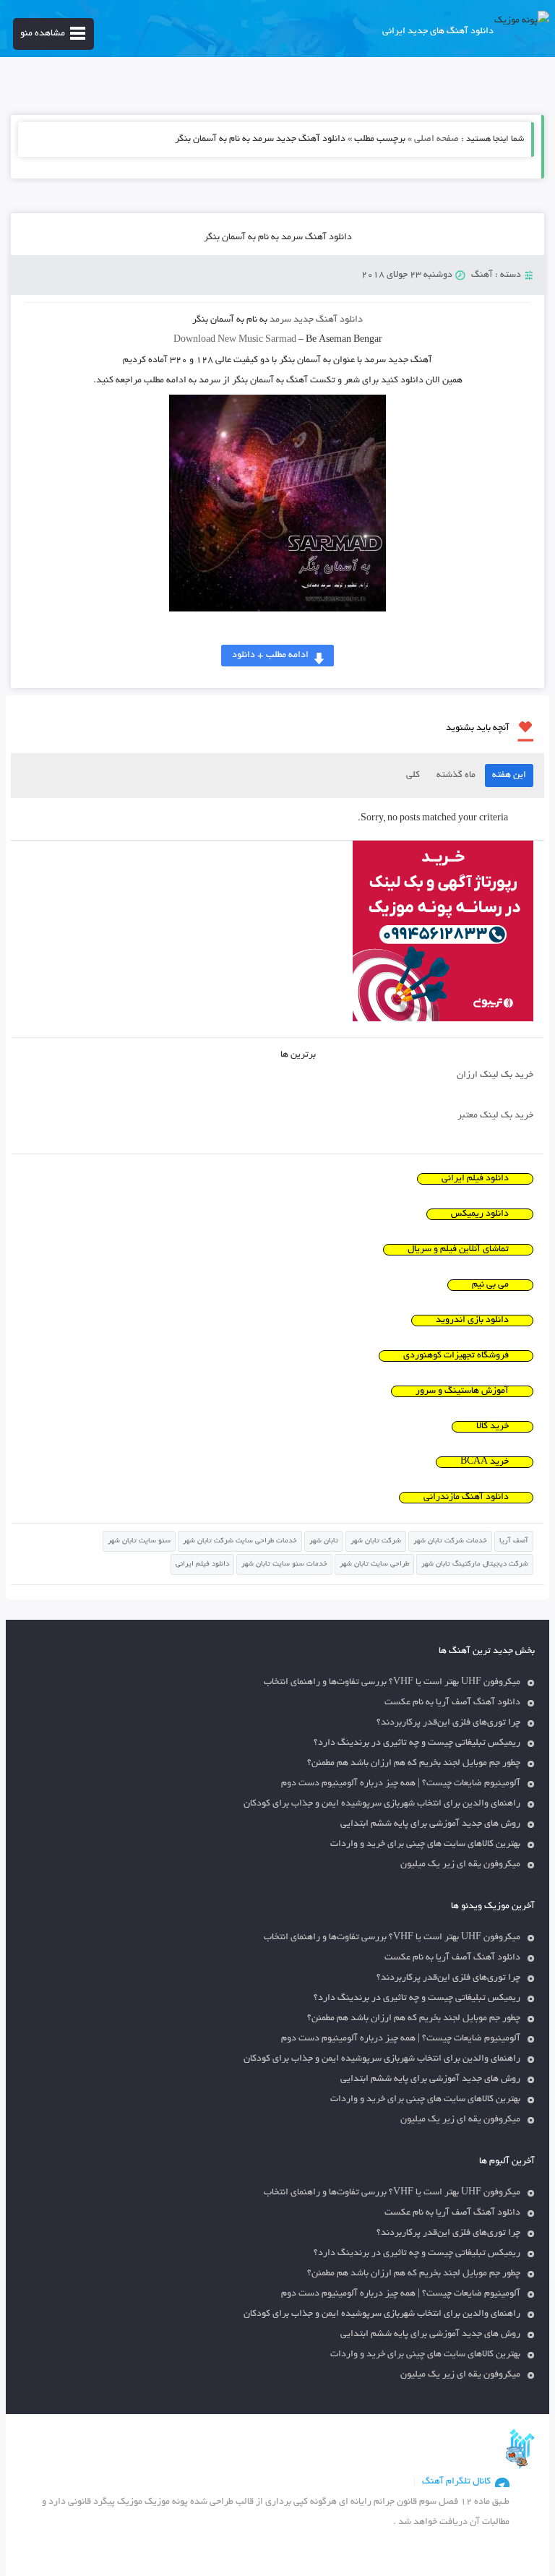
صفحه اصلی (436, 139)
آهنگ (482, 275)
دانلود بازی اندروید (472, 1321)
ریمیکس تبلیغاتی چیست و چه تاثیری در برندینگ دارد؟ (417, 1743)
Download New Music (218, 340)
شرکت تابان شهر (376, 1541)
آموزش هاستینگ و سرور (462, 1391)
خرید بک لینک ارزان (495, 1076)
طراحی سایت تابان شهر (374, 1564)
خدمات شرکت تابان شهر (450, 1541)
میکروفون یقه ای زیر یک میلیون (460, 1865)
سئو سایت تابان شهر (139, 1541)
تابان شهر (324, 1541)
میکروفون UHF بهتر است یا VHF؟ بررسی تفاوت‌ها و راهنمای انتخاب (392, 1683)
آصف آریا (514, 1541)
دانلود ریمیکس (480, 1214)
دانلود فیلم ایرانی (475, 1179)
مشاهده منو (43, 34)
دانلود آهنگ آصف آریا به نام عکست (452, 1703)
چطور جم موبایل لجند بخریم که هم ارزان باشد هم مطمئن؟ (414, 1764)
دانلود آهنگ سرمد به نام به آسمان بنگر (278, 238)
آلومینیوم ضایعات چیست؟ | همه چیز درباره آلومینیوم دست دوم (401, 1784)
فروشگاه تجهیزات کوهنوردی (456, 1356)
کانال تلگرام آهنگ (456, 2482)
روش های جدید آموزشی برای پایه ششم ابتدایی (430, 1824)
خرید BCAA (485, 1462)
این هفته (509, 776)
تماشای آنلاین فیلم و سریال (458, 1250)
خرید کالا (492, 1427)
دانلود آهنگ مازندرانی (466, 1498)
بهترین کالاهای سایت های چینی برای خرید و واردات (425, 1845)
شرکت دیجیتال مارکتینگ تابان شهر (475, 1564)
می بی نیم (490, 1285)
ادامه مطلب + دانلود (270, 656)
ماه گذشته (456, 776)
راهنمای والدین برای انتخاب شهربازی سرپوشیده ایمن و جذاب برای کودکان (382, 1804)
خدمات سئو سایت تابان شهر (284, 1564)
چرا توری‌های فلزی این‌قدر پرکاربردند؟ (448, 1723)
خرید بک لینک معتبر (495, 1116)
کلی (413, 776)
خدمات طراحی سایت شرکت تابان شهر (240, 1541)
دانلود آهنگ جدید (328, 320)
